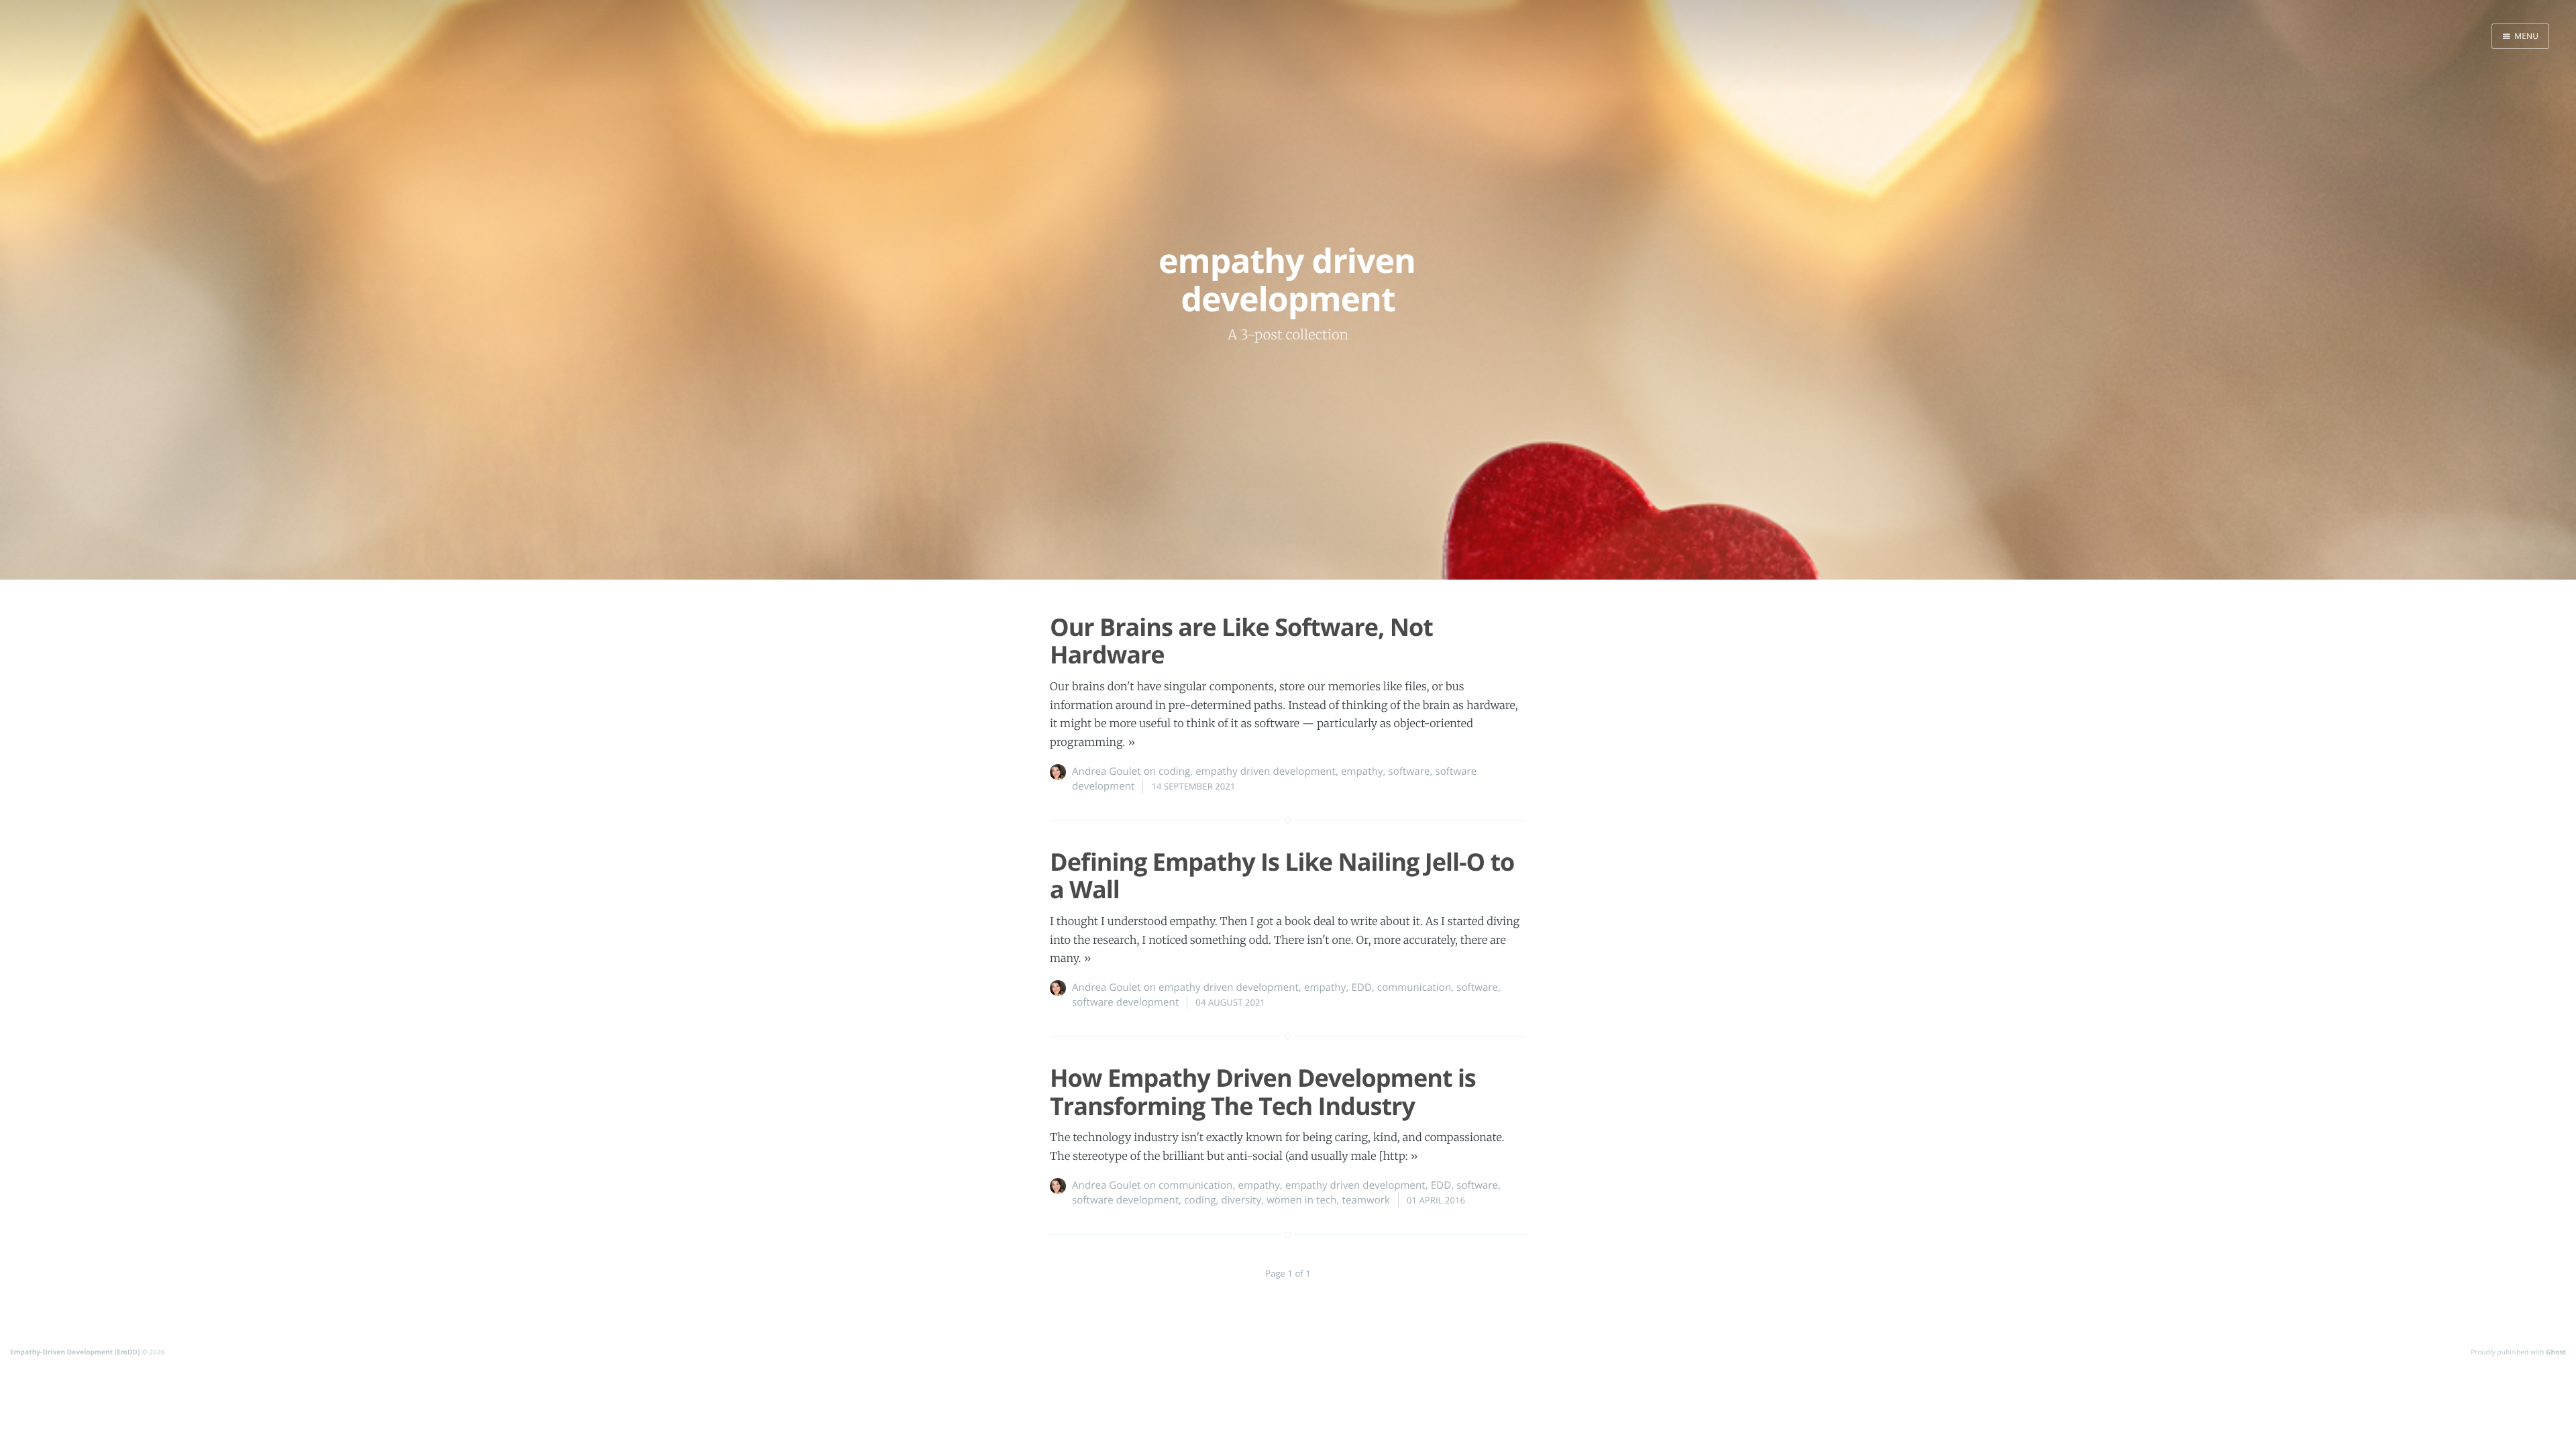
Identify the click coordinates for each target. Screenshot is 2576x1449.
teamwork (1366, 1200)
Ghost (2556, 1352)
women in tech (1301, 1200)
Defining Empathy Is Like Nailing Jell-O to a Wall (1282, 875)
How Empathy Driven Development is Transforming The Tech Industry (1263, 1091)
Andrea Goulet (1107, 771)
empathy (1362, 771)
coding (1174, 771)
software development (1125, 1002)
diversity (1241, 1200)
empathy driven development (1266, 771)
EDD (1361, 987)
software (1409, 771)
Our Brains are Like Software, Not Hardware (1241, 641)
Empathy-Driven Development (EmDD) (75, 1352)
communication (1414, 987)
